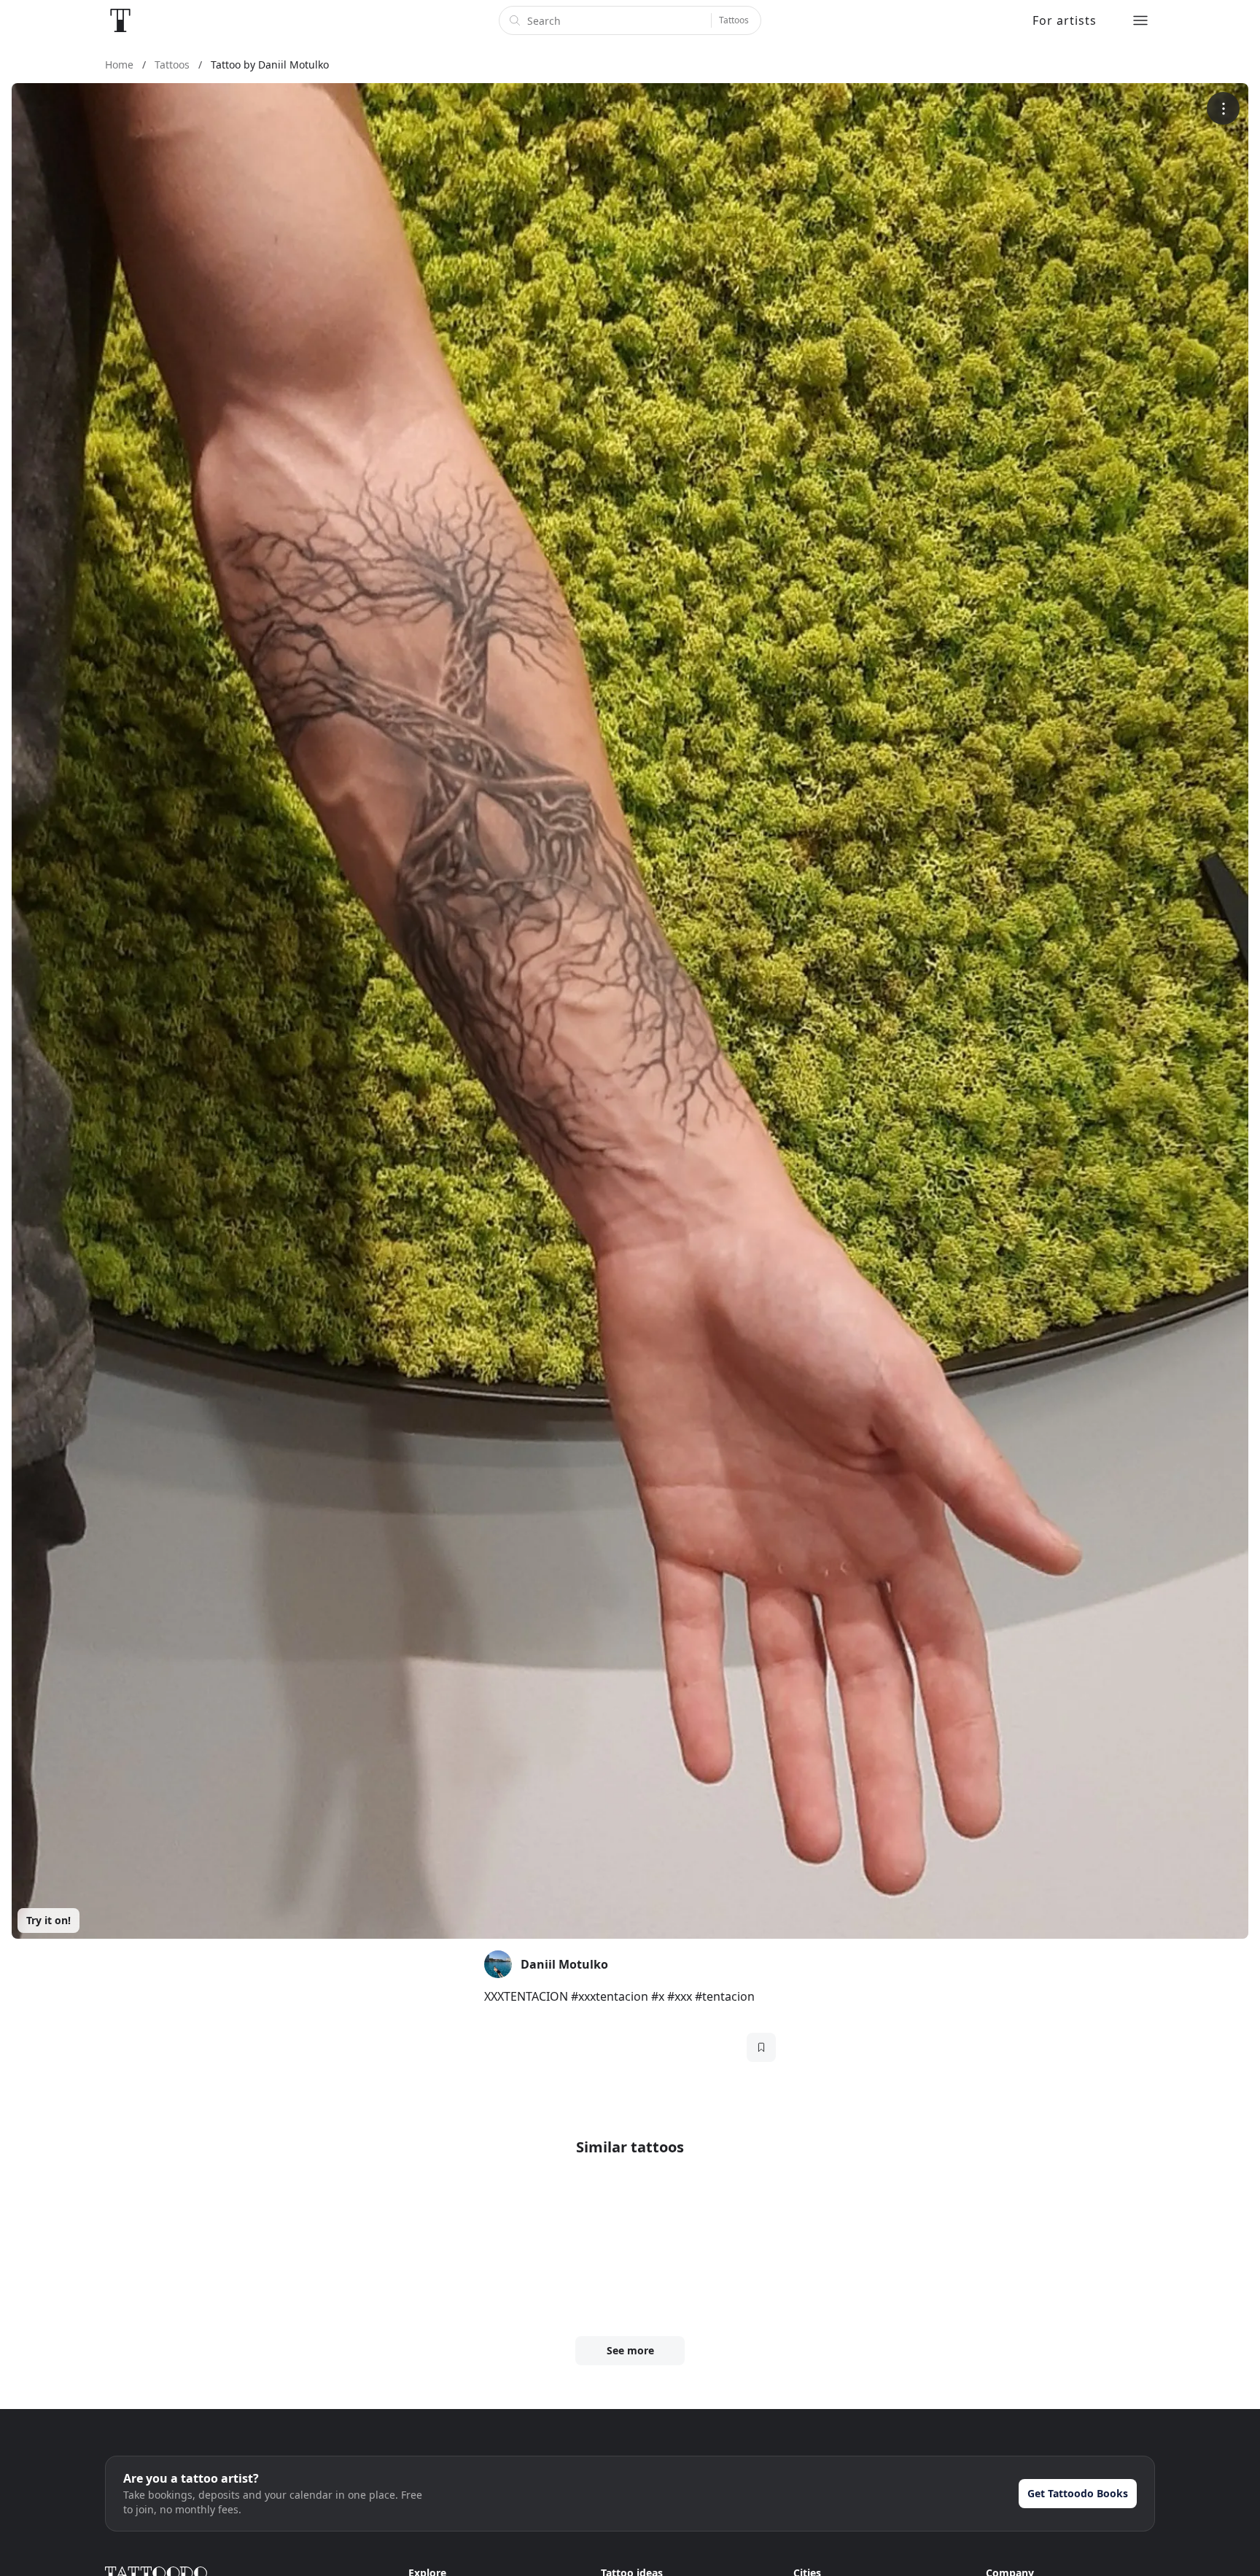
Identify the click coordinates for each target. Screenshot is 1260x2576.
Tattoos (734, 20)
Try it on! (48, 1920)
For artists (1065, 20)
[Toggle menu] (1140, 20)
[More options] (1223, 108)
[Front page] (120, 20)
